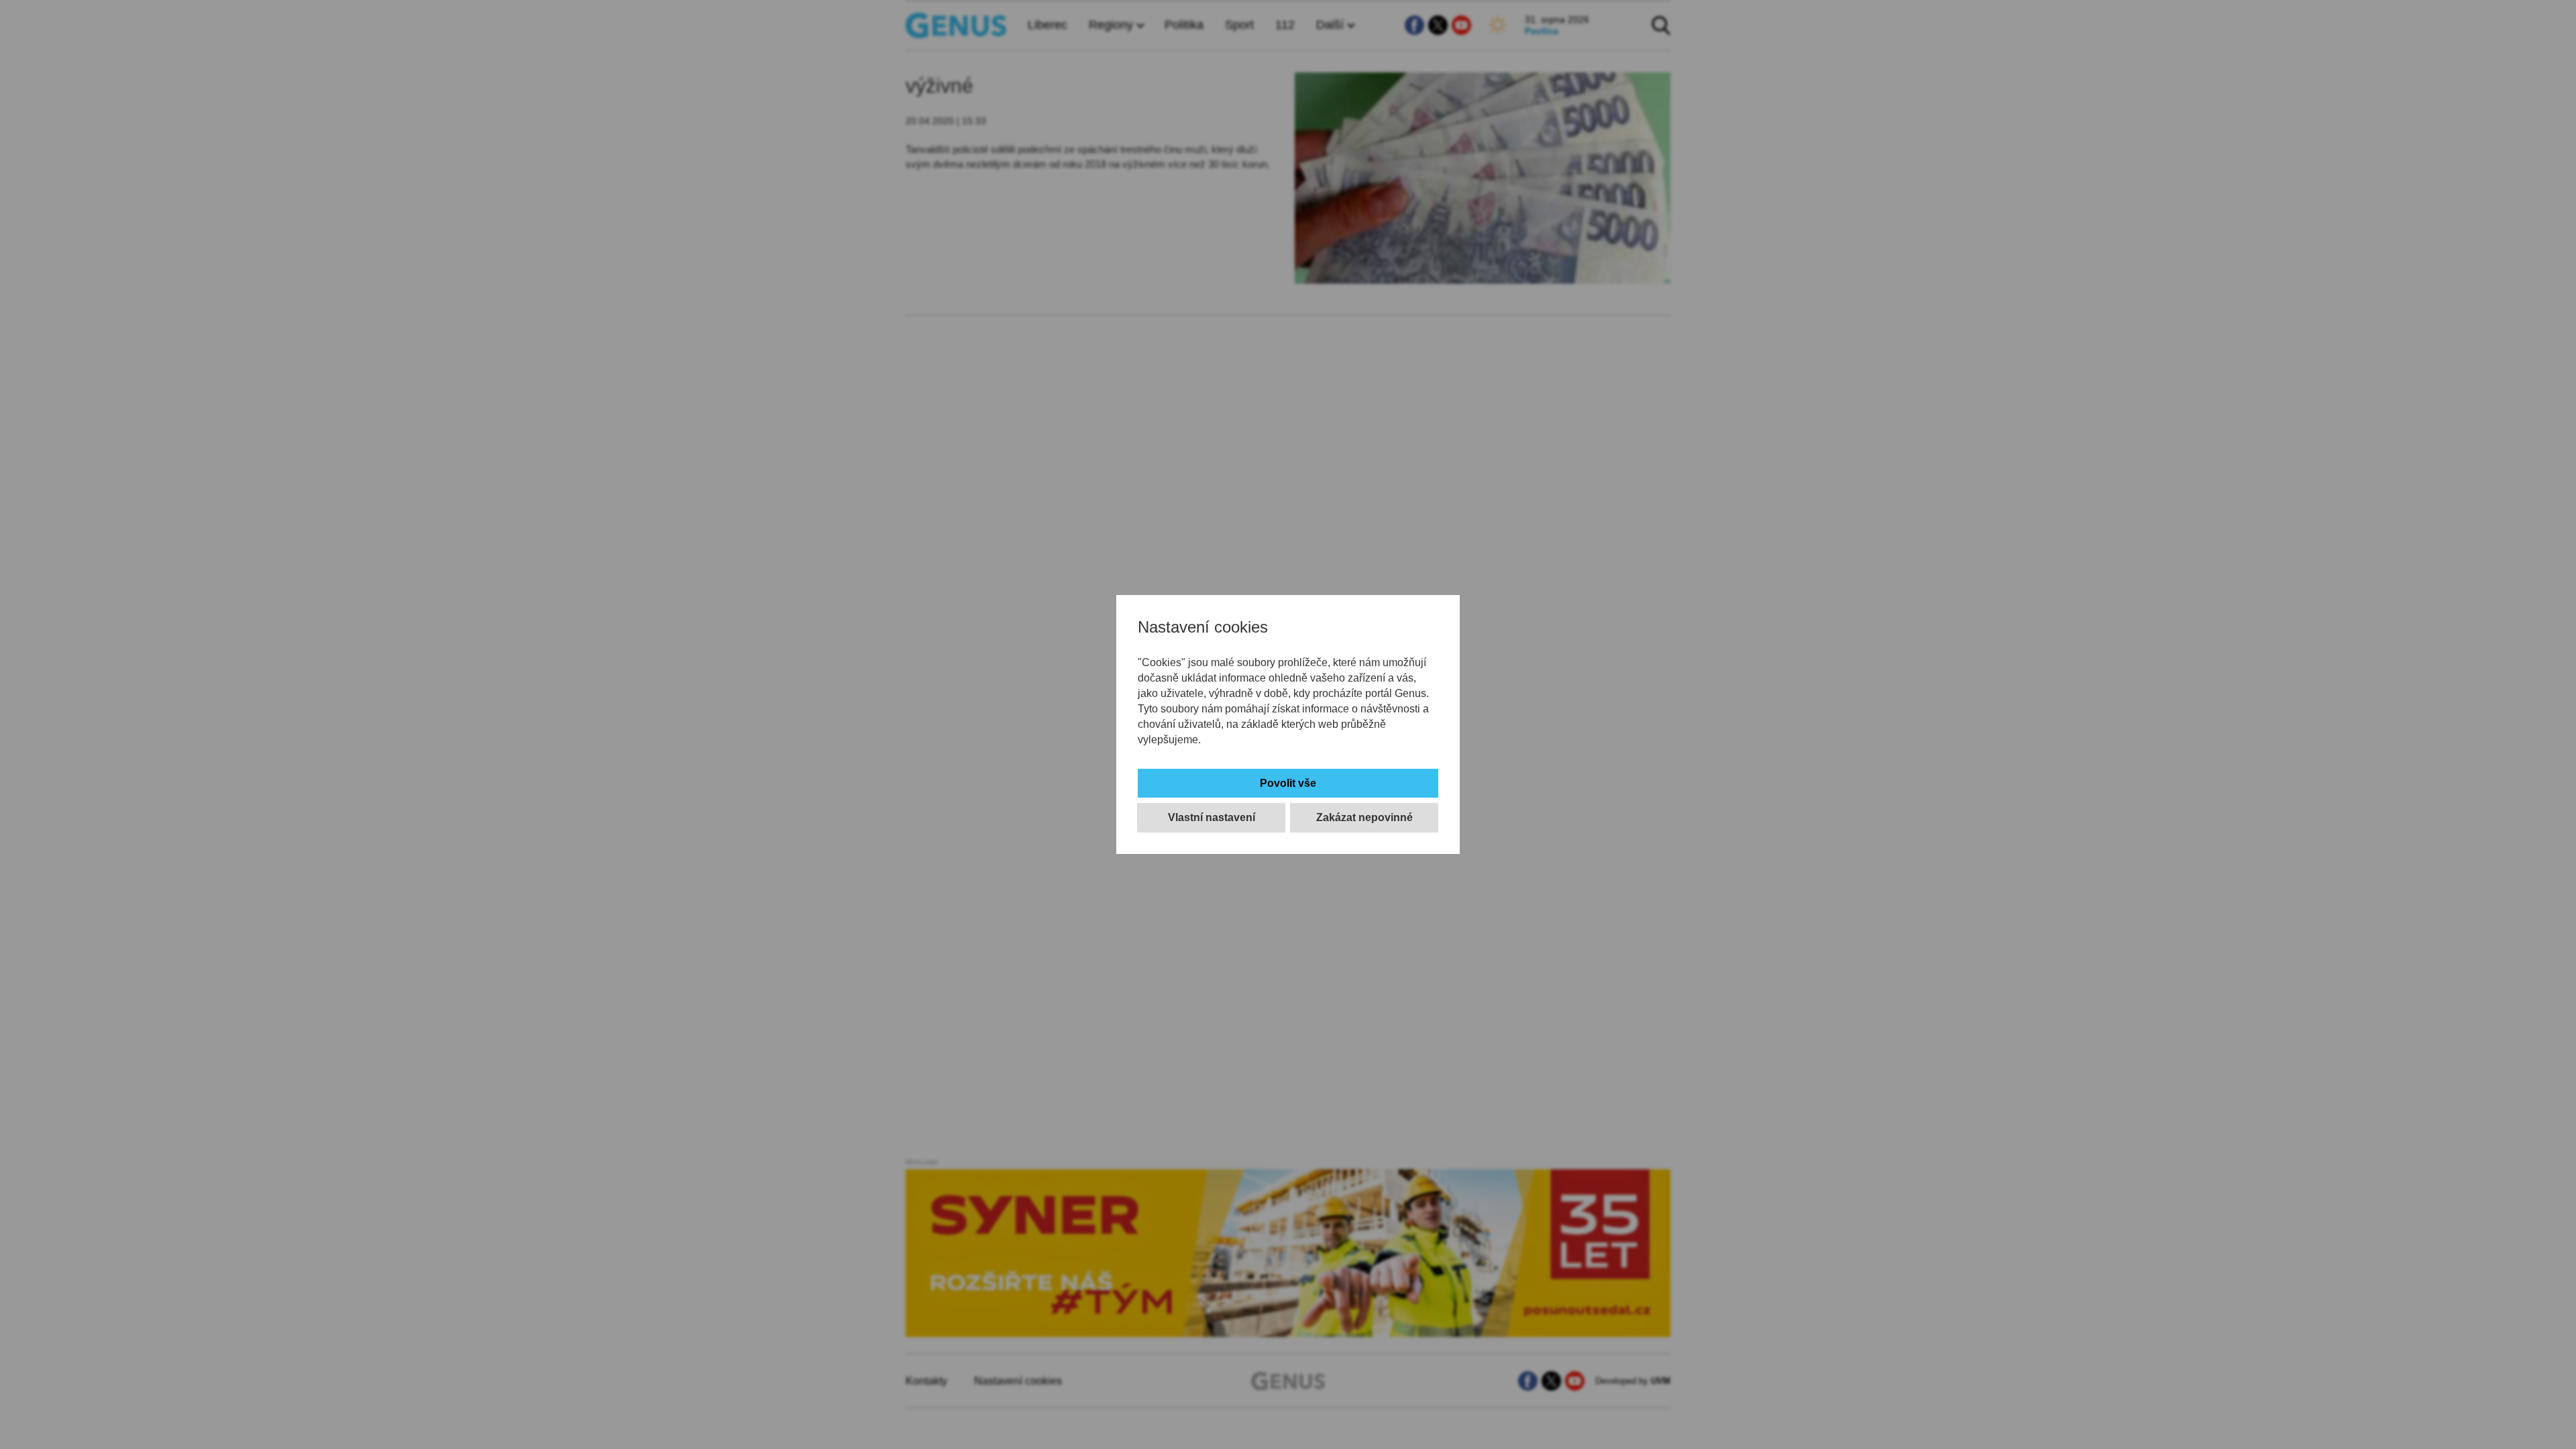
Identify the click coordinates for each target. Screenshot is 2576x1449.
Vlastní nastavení (1212, 817)
